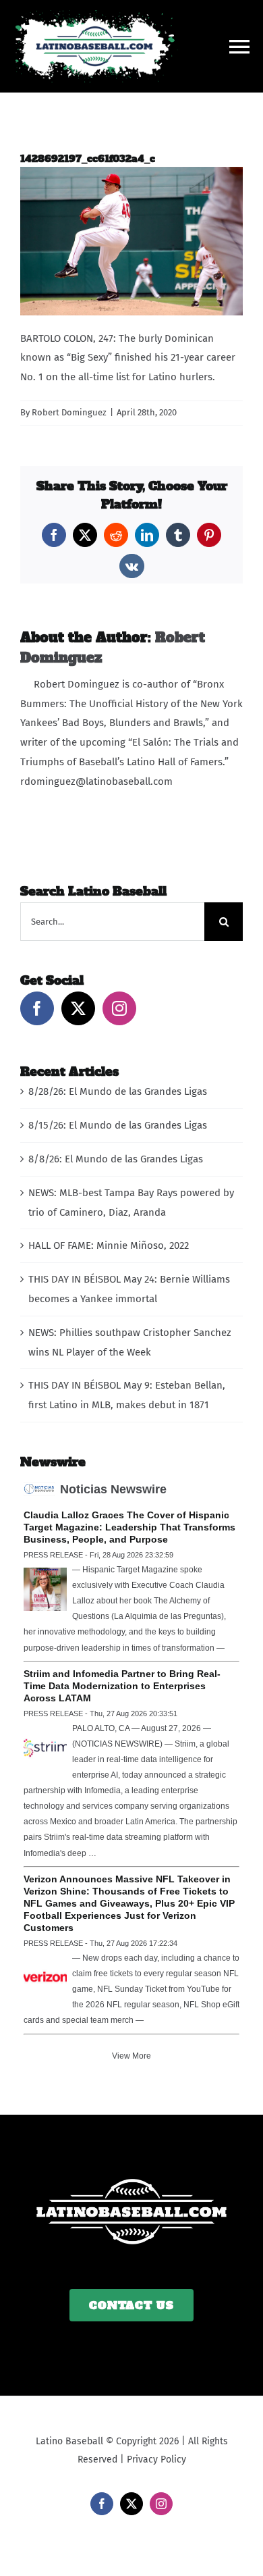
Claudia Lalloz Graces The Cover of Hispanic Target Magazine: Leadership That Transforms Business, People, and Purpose (129, 1527)
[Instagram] (119, 1008)
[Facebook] (37, 1008)
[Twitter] (78, 1008)
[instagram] (161, 2504)
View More (131, 2056)
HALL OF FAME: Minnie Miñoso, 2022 (109, 1245)
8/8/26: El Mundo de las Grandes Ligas (116, 1159)
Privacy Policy (156, 2459)
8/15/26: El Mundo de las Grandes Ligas (118, 1125)
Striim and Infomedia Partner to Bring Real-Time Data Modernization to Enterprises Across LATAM (122, 1686)
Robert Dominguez (69, 412)
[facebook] (102, 2504)
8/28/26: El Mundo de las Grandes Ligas (118, 1091)
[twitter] (131, 2504)
